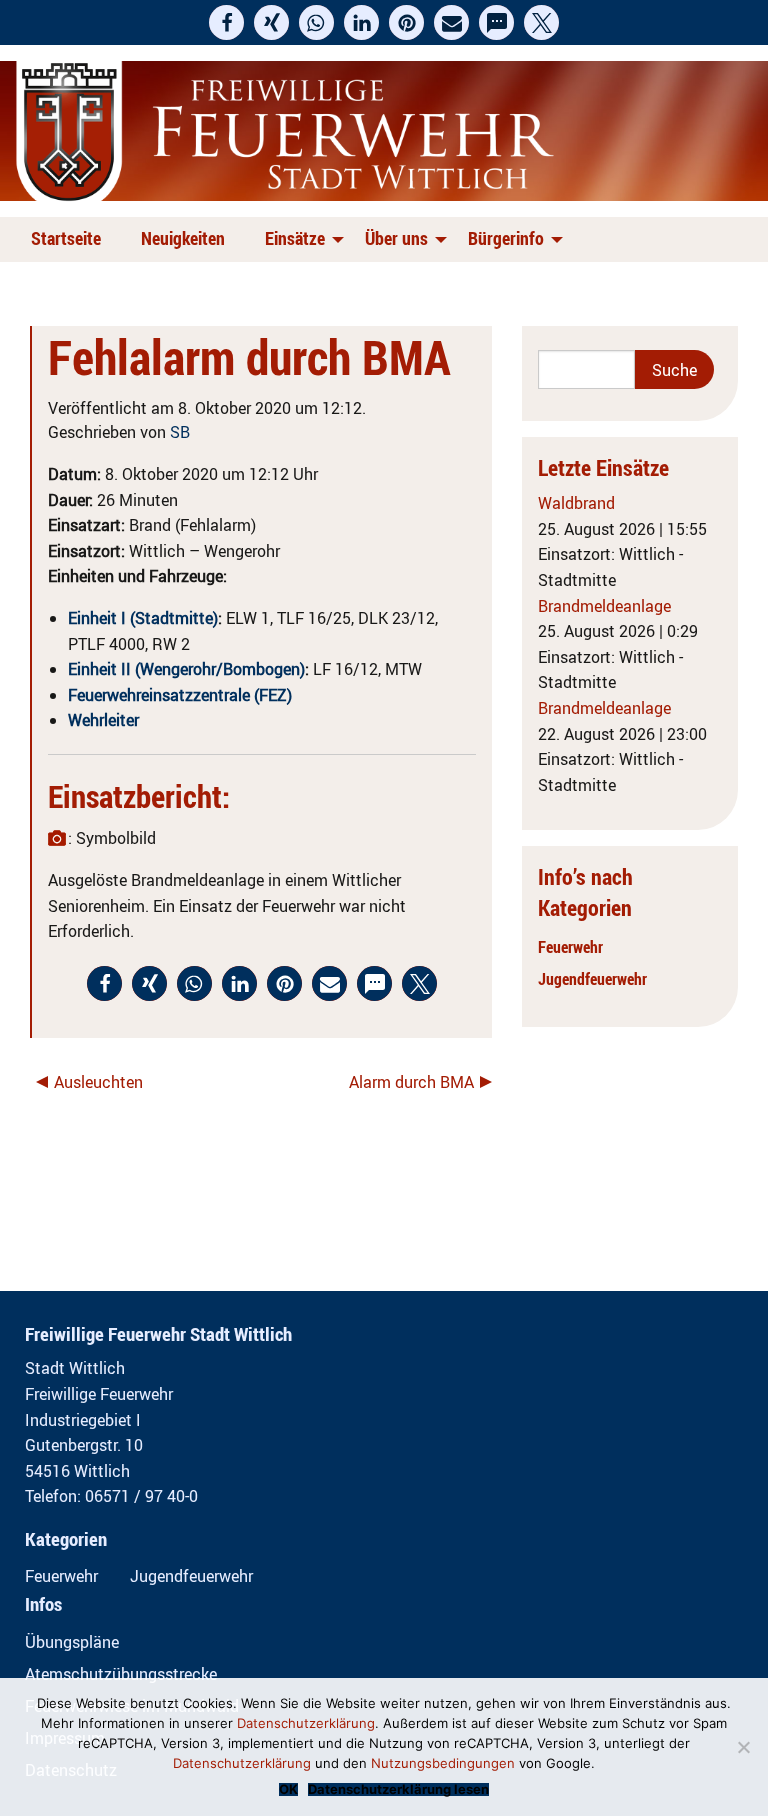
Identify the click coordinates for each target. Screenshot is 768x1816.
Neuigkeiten (183, 238)
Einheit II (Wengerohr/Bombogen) (186, 669)
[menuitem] (70, 239)
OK (288, 1789)
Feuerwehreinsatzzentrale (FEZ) (180, 695)
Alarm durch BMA (411, 1082)
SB (180, 432)
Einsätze (295, 238)
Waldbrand (576, 503)
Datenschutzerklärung (306, 1723)
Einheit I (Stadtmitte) (143, 618)
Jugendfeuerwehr (592, 979)
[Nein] (743, 1747)
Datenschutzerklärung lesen (398, 1789)
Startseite (66, 238)
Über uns (396, 238)
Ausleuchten (98, 1082)
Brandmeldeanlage (604, 606)
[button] (226, 22)
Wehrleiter (103, 720)
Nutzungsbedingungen (443, 1763)
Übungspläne (72, 1642)
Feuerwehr (570, 947)
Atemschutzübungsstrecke (121, 1674)
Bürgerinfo (506, 238)
